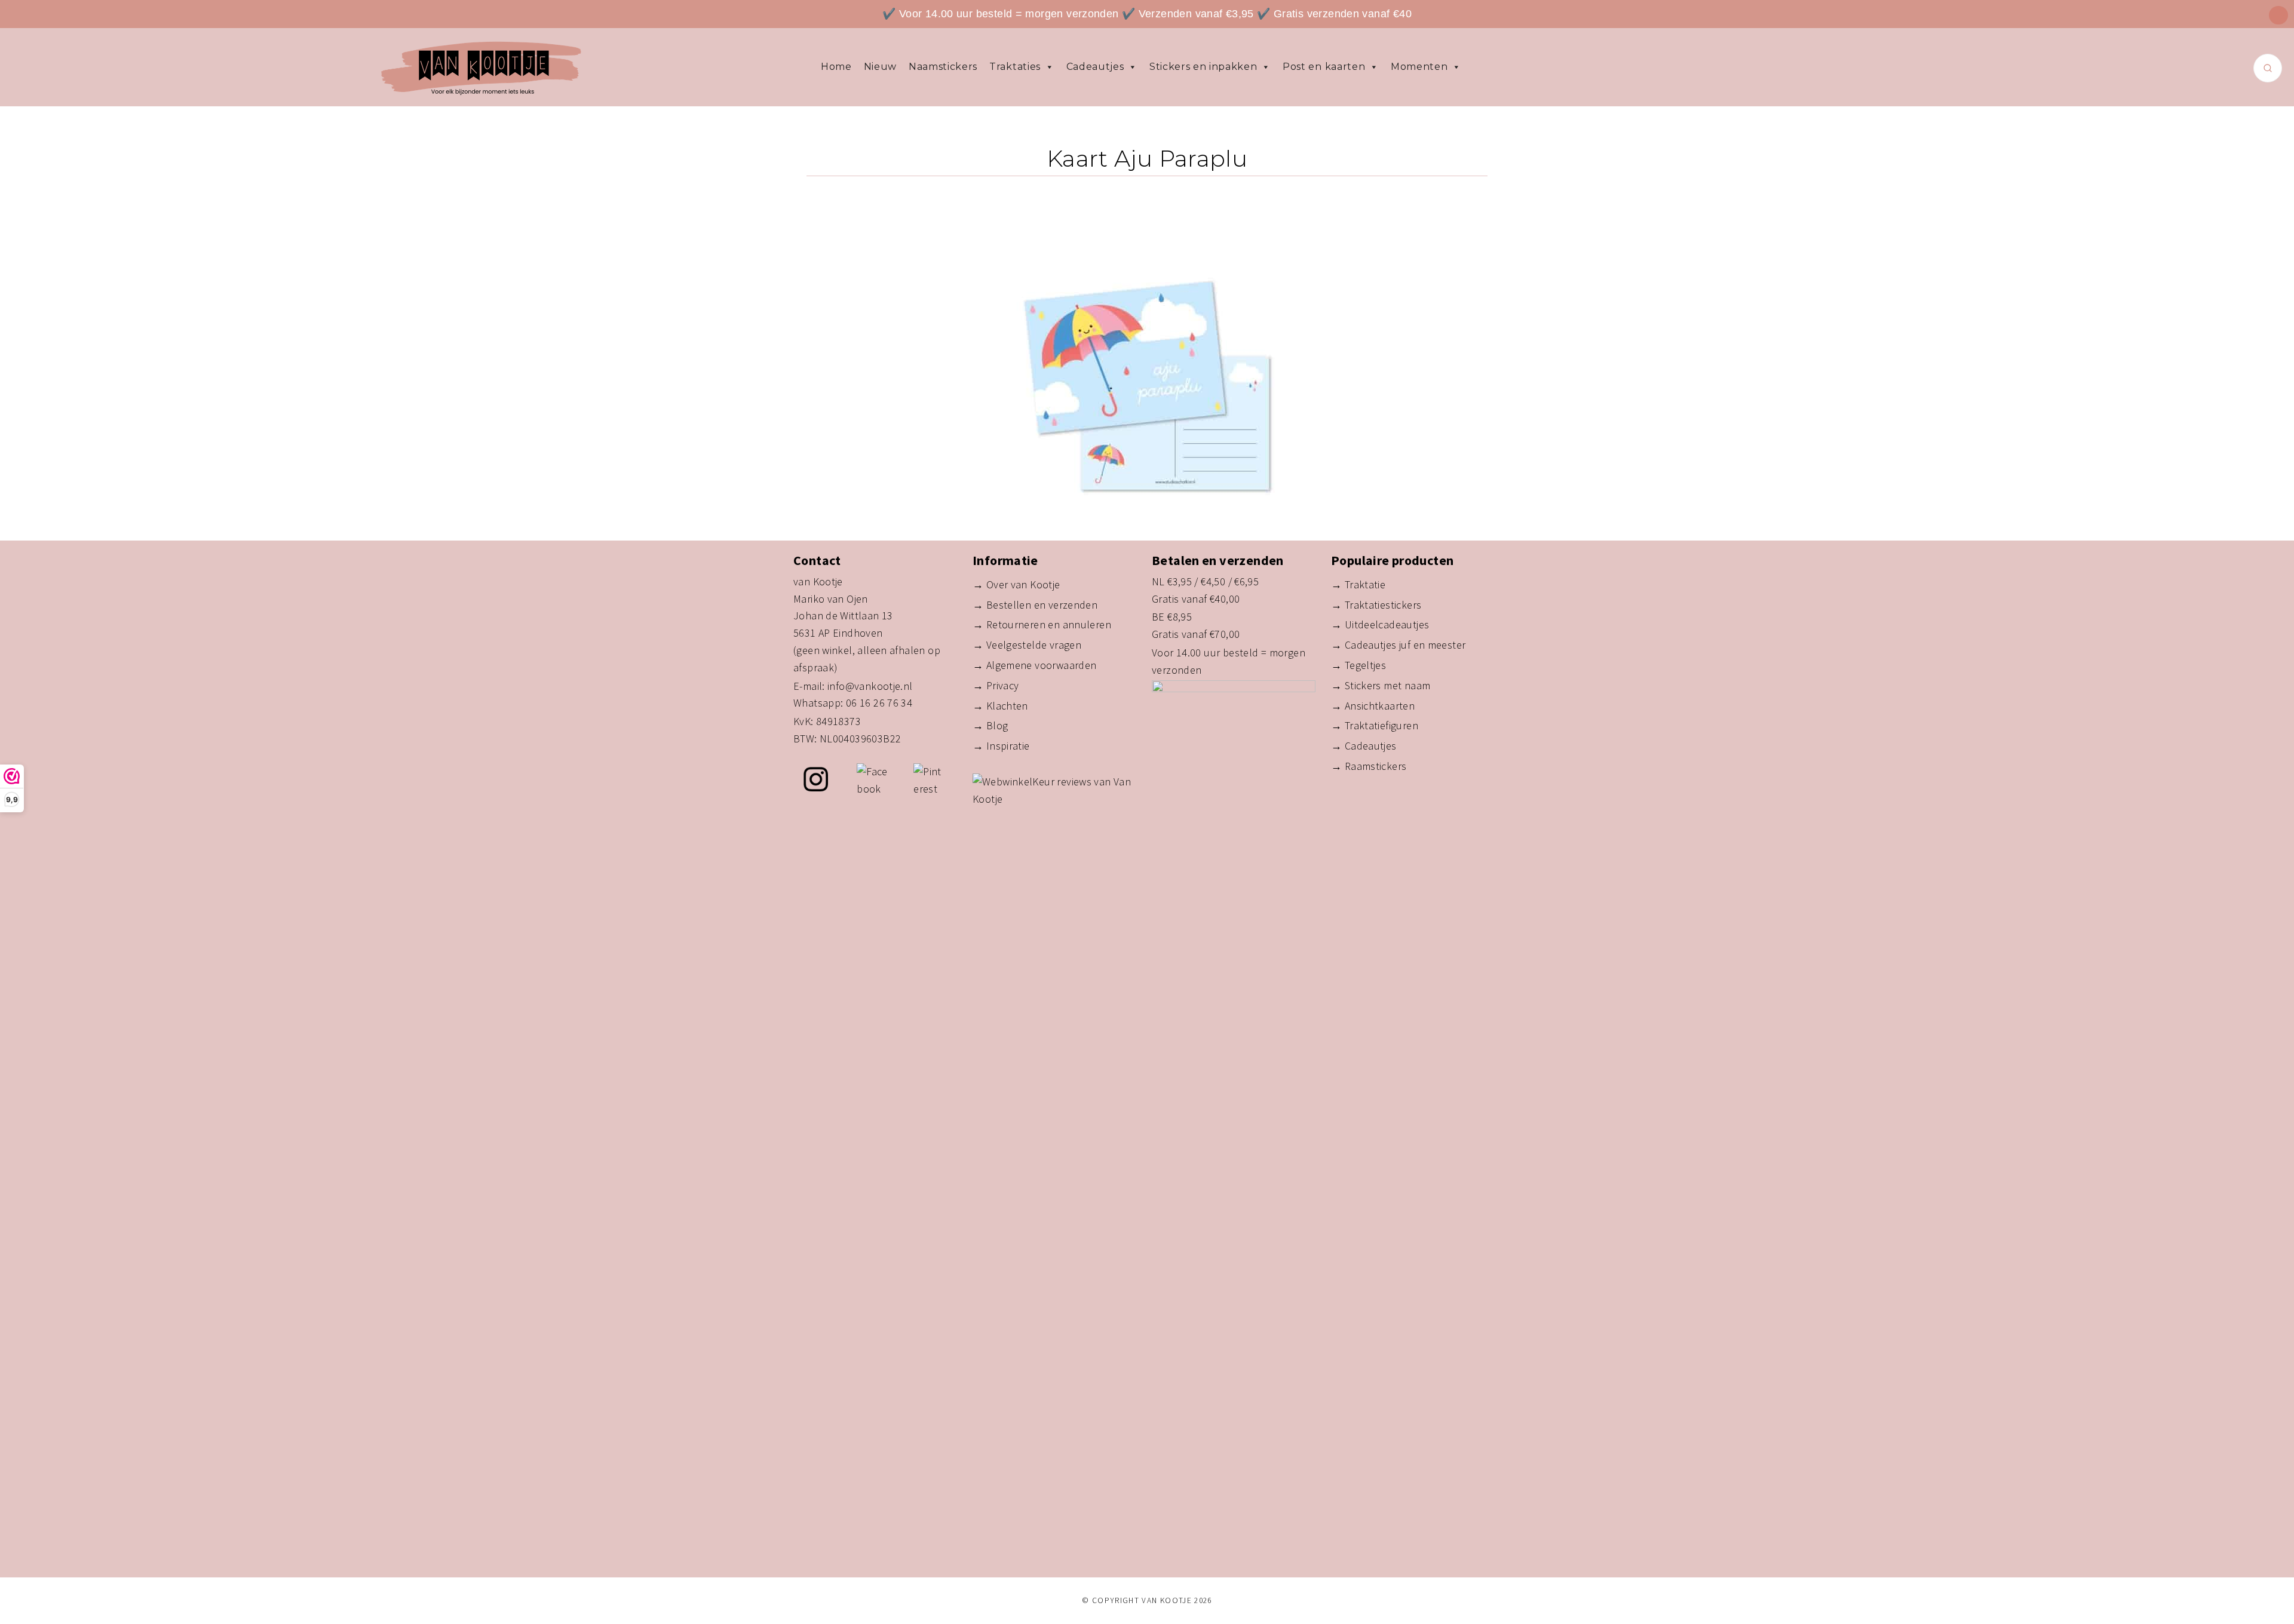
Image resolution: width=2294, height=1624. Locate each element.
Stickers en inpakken (1203, 67)
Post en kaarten (1324, 67)
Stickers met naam (1388, 685)
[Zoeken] (2268, 68)
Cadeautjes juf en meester (1405, 645)
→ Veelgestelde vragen (1027, 645)
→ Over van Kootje (1016, 584)
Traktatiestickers (1383, 605)
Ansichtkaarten (1380, 706)
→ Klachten (1000, 706)
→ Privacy (996, 685)
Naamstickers (943, 67)
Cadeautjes (1095, 67)
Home (836, 67)
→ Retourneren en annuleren (1042, 624)
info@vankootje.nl (870, 686)
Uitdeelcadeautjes (1387, 624)
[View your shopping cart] (2278, 15)
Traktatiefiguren (1381, 725)
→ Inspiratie (1001, 746)
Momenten (1419, 67)
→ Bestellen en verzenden (1035, 605)
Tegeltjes (1365, 665)
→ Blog (990, 725)
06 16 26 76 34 (879, 703)
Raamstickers (1376, 766)
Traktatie (1365, 584)
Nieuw (880, 67)
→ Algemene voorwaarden (1034, 665)
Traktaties (1015, 67)
